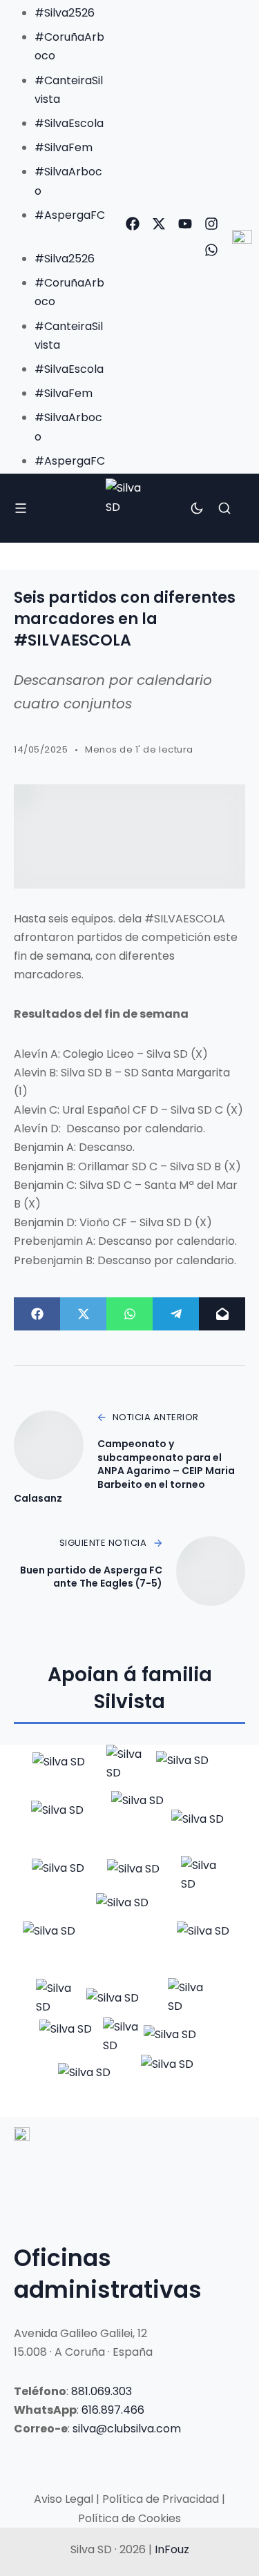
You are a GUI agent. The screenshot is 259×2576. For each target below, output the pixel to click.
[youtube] (185, 224)
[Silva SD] (129, 508)
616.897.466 (113, 2410)
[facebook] (133, 224)
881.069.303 (102, 2391)
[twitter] (159, 224)
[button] (57, 234)
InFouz (172, 2549)
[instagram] (211, 224)
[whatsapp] (211, 250)
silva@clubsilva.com (127, 2429)
